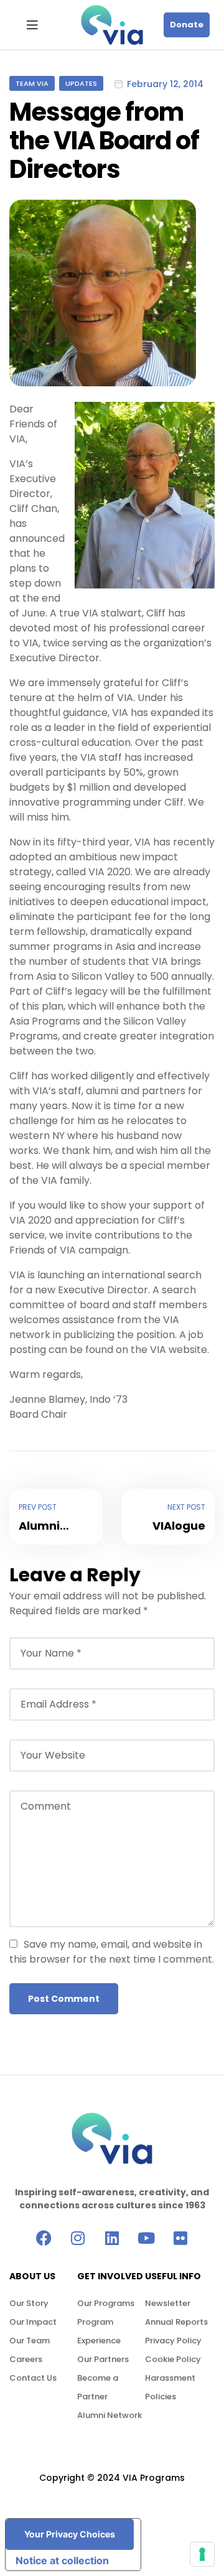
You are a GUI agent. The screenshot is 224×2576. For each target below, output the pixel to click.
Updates (81, 83)
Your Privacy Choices (70, 2534)
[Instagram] (78, 2238)
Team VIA (32, 83)
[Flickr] (181, 2238)
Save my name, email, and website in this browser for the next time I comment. (112, 1952)
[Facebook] (44, 2238)
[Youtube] (147, 2238)
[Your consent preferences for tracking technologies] (202, 2554)
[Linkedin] (112, 2238)
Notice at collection (62, 2560)
